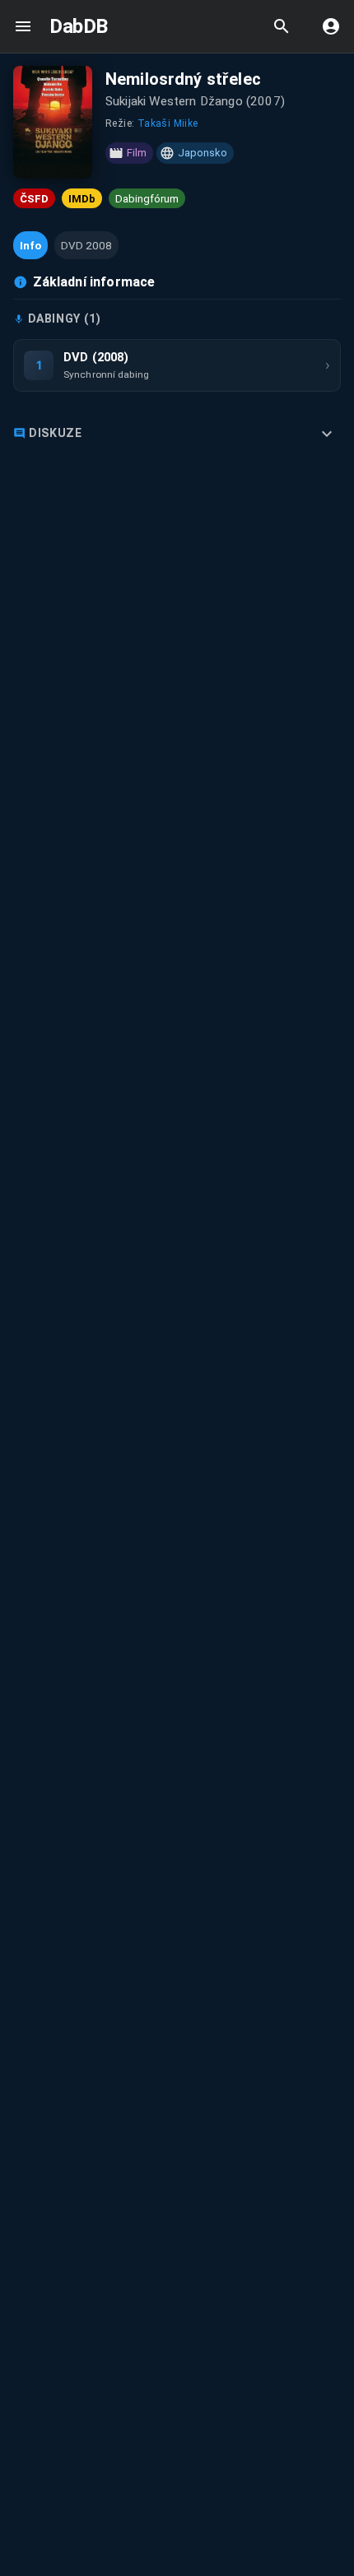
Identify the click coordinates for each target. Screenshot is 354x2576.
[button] (30, 245)
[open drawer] (23, 26)
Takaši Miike (168, 123)
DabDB (79, 26)
